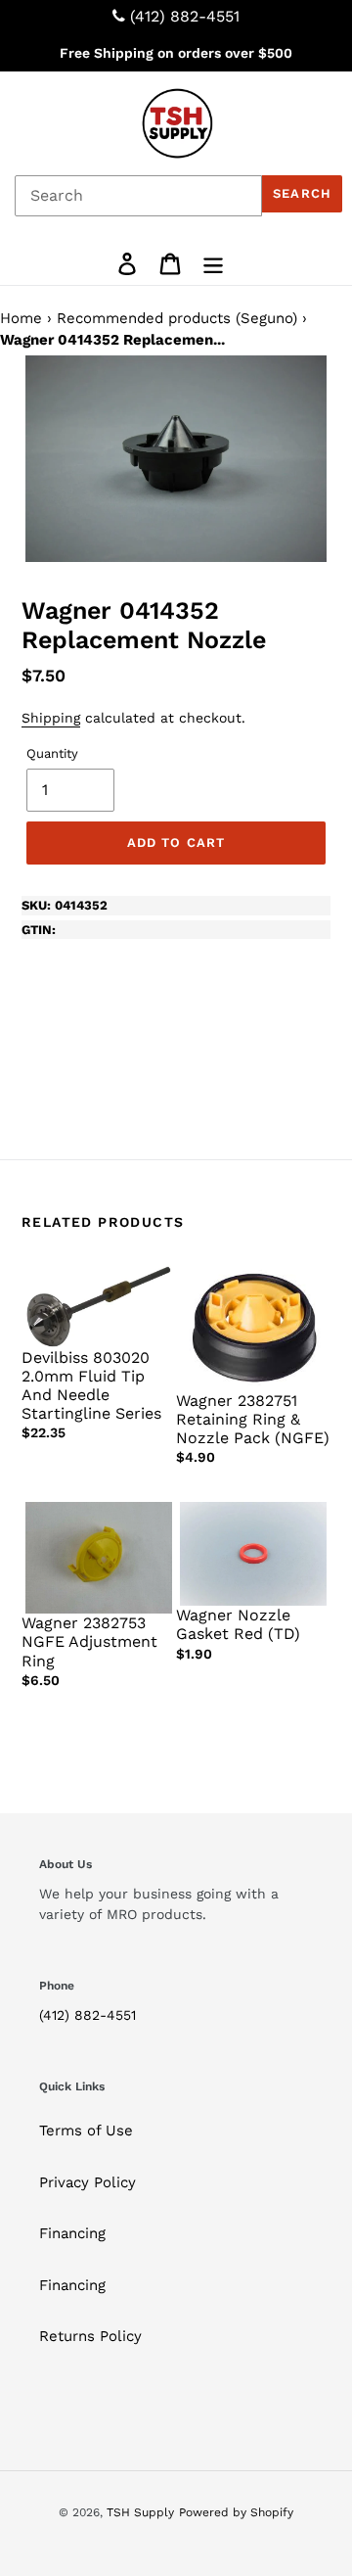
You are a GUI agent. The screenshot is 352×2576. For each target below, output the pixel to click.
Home (21, 318)
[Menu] (213, 263)
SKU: (65, 905)
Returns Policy (90, 2336)
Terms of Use (86, 2131)
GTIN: (39, 930)
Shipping (51, 718)
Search (302, 193)
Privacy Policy (88, 2182)
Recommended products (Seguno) (177, 318)
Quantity (52, 753)
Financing (72, 2233)
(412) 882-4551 (185, 16)
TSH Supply (140, 2512)
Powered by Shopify (236, 2512)
